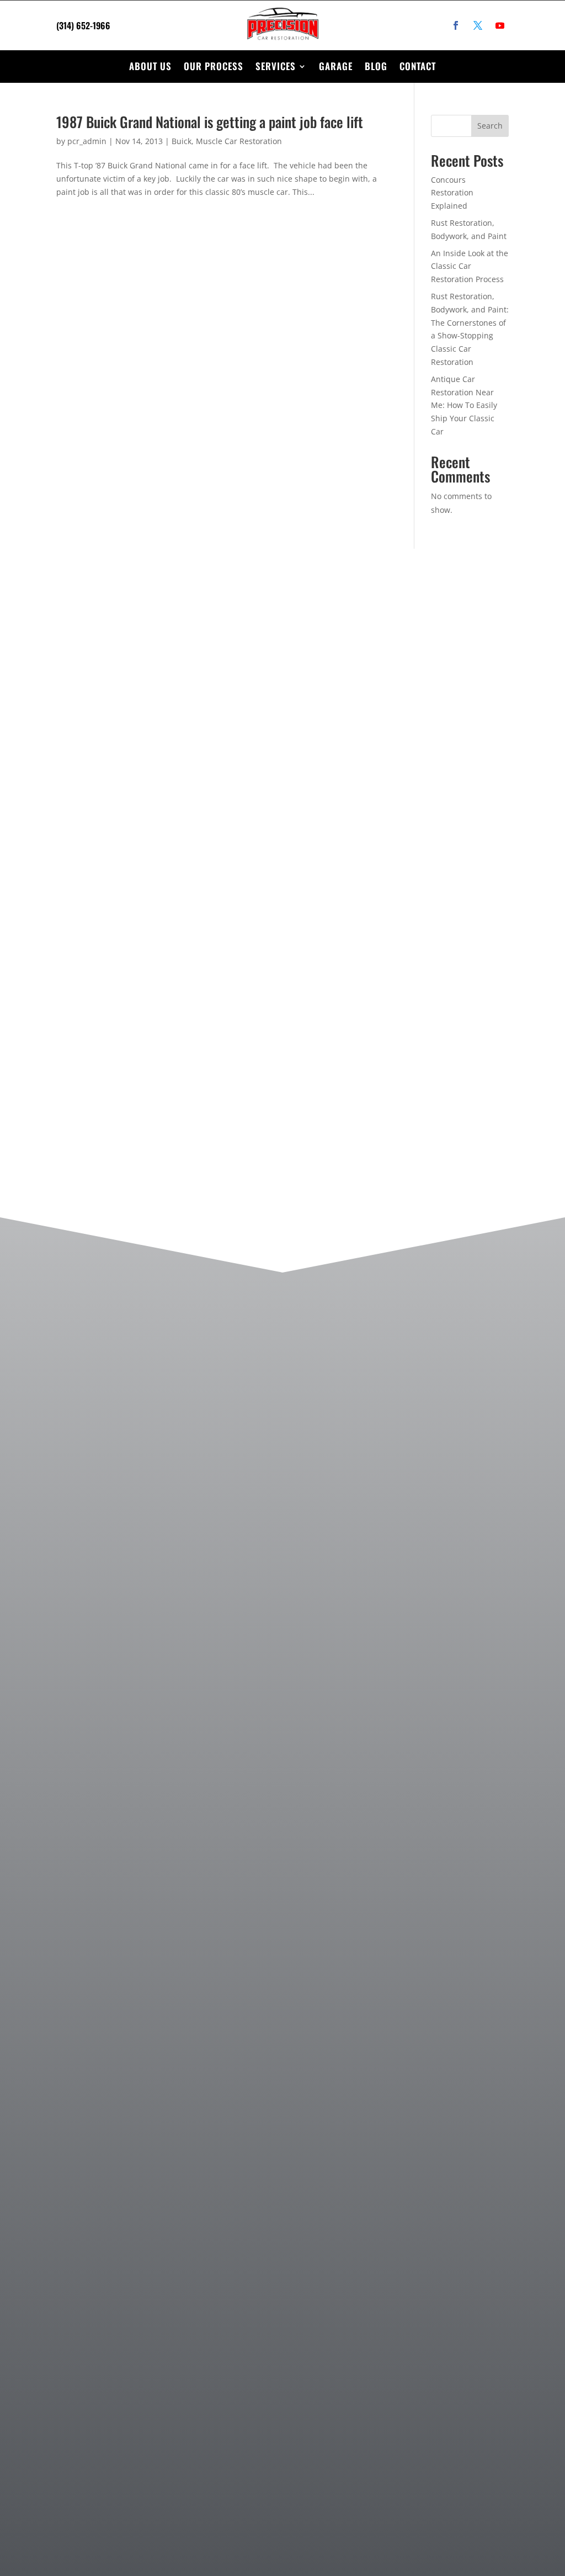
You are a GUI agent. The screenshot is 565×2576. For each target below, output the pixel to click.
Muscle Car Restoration (239, 141)
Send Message (352, 1115)
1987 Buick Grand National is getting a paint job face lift (210, 122)
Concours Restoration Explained (452, 193)
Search (490, 126)
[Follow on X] (478, 25)
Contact (418, 66)
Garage (336, 66)
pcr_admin (87, 141)
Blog (376, 66)
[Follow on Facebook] (456, 25)
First (323, 730)
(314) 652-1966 (83, 25)
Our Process (214, 66)
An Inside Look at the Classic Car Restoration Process (470, 266)
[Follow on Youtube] (500, 25)
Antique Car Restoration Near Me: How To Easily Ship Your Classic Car (464, 405)
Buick (182, 141)
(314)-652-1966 (124, 764)
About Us (150, 66)
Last (421, 730)
